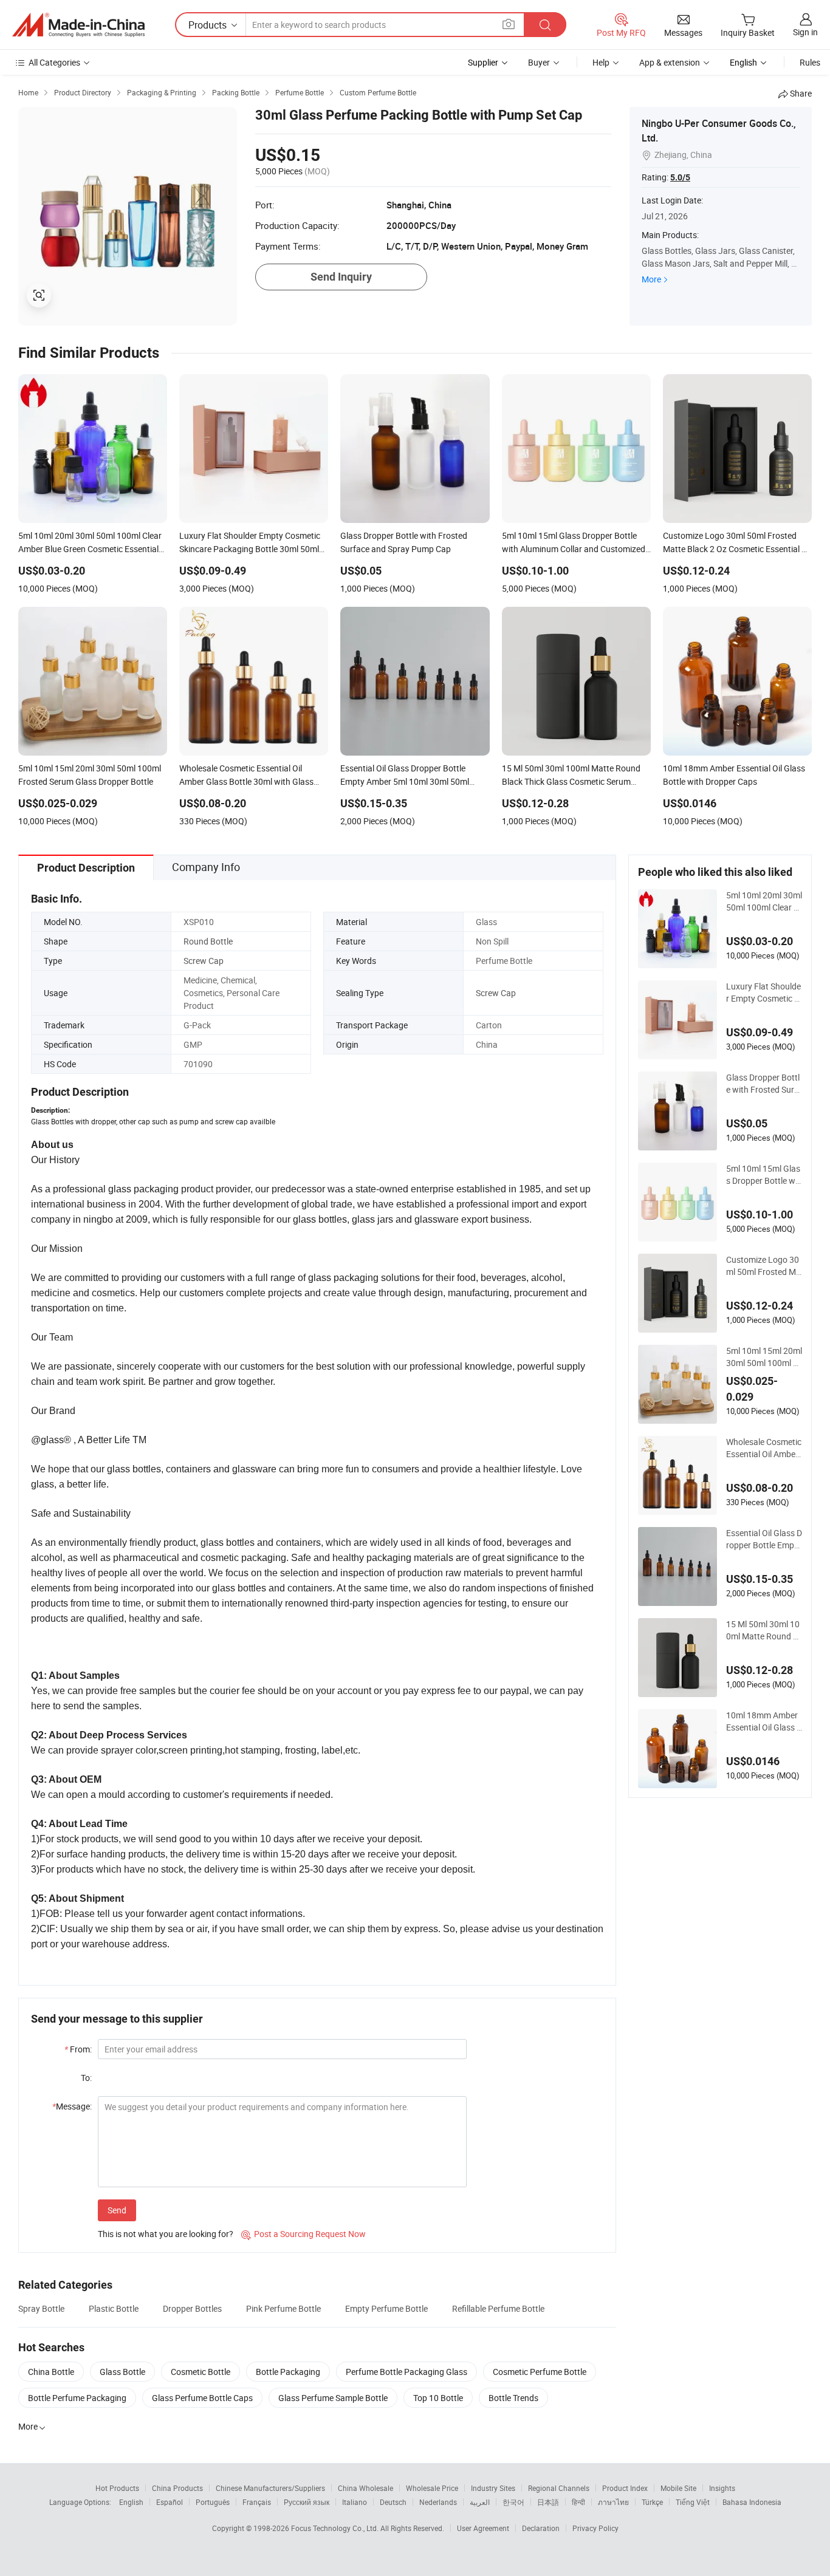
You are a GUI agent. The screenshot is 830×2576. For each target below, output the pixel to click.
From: (78, 2049)
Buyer (539, 62)
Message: (72, 2106)
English (131, 2502)
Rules (810, 62)
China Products (177, 2488)
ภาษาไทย (613, 2502)
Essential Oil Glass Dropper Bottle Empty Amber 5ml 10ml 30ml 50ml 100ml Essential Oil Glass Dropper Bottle (764, 1539)
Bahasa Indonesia (752, 2502)
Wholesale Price (432, 2488)
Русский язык (307, 2502)
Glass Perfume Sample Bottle (333, 2398)
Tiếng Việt (693, 2502)
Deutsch (393, 2502)
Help (601, 62)
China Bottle (51, 2372)
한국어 (513, 2502)
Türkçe (652, 2502)
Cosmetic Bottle (201, 2372)
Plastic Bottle (114, 2308)
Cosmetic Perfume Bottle (540, 2372)
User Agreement (483, 2528)
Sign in (805, 32)
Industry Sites (493, 2488)
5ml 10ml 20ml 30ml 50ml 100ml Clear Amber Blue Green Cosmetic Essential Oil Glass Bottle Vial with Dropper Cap (764, 901)
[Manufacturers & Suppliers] (78, 25)
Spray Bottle (41, 2308)
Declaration (541, 2528)
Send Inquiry (341, 277)
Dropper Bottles (192, 2308)
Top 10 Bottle (438, 2398)
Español (170, 2502)
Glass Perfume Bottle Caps (202, 2398)
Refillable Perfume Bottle (498, 2308)
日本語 (548, 2502)
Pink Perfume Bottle (283, 2308)
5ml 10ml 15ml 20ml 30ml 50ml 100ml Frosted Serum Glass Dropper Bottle (764, 1357)
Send (117, 2210)
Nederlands (438, 2502)
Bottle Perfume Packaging (77, 2398)
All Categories (54, 62)
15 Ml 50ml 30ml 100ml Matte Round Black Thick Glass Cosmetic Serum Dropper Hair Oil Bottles (764, 1630)
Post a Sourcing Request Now (304, 2234)
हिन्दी (578, 2502)
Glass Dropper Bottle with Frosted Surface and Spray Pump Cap (764, 1084)
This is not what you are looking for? (166, 2234)
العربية (480, 2502)
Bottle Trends (513, 2398)
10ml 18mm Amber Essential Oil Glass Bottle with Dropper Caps (764, 1721)
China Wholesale (365, 2488)
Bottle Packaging (288, 2372)
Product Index (625, 2488)
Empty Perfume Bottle (386, 2308)
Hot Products (117, 2488)
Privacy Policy (595, 2528)
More (651, 279)
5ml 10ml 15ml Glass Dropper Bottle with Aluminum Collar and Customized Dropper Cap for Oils (764, 1175)
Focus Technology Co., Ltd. (336, 2528)
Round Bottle (208, 941)
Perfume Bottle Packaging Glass (406, 2372)
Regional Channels (559, 2488)
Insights (722, 2488)
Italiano (355, 2502)
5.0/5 (680, 177)
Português (213, 2502)
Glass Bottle (122, 2372)
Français (257, 2502)
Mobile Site (678, 2488)
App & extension (670, 62)
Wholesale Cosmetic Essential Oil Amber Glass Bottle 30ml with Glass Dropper (764, 1448)
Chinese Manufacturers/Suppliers (270, 2488)
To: (86, 2078)
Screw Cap (204, 961)
